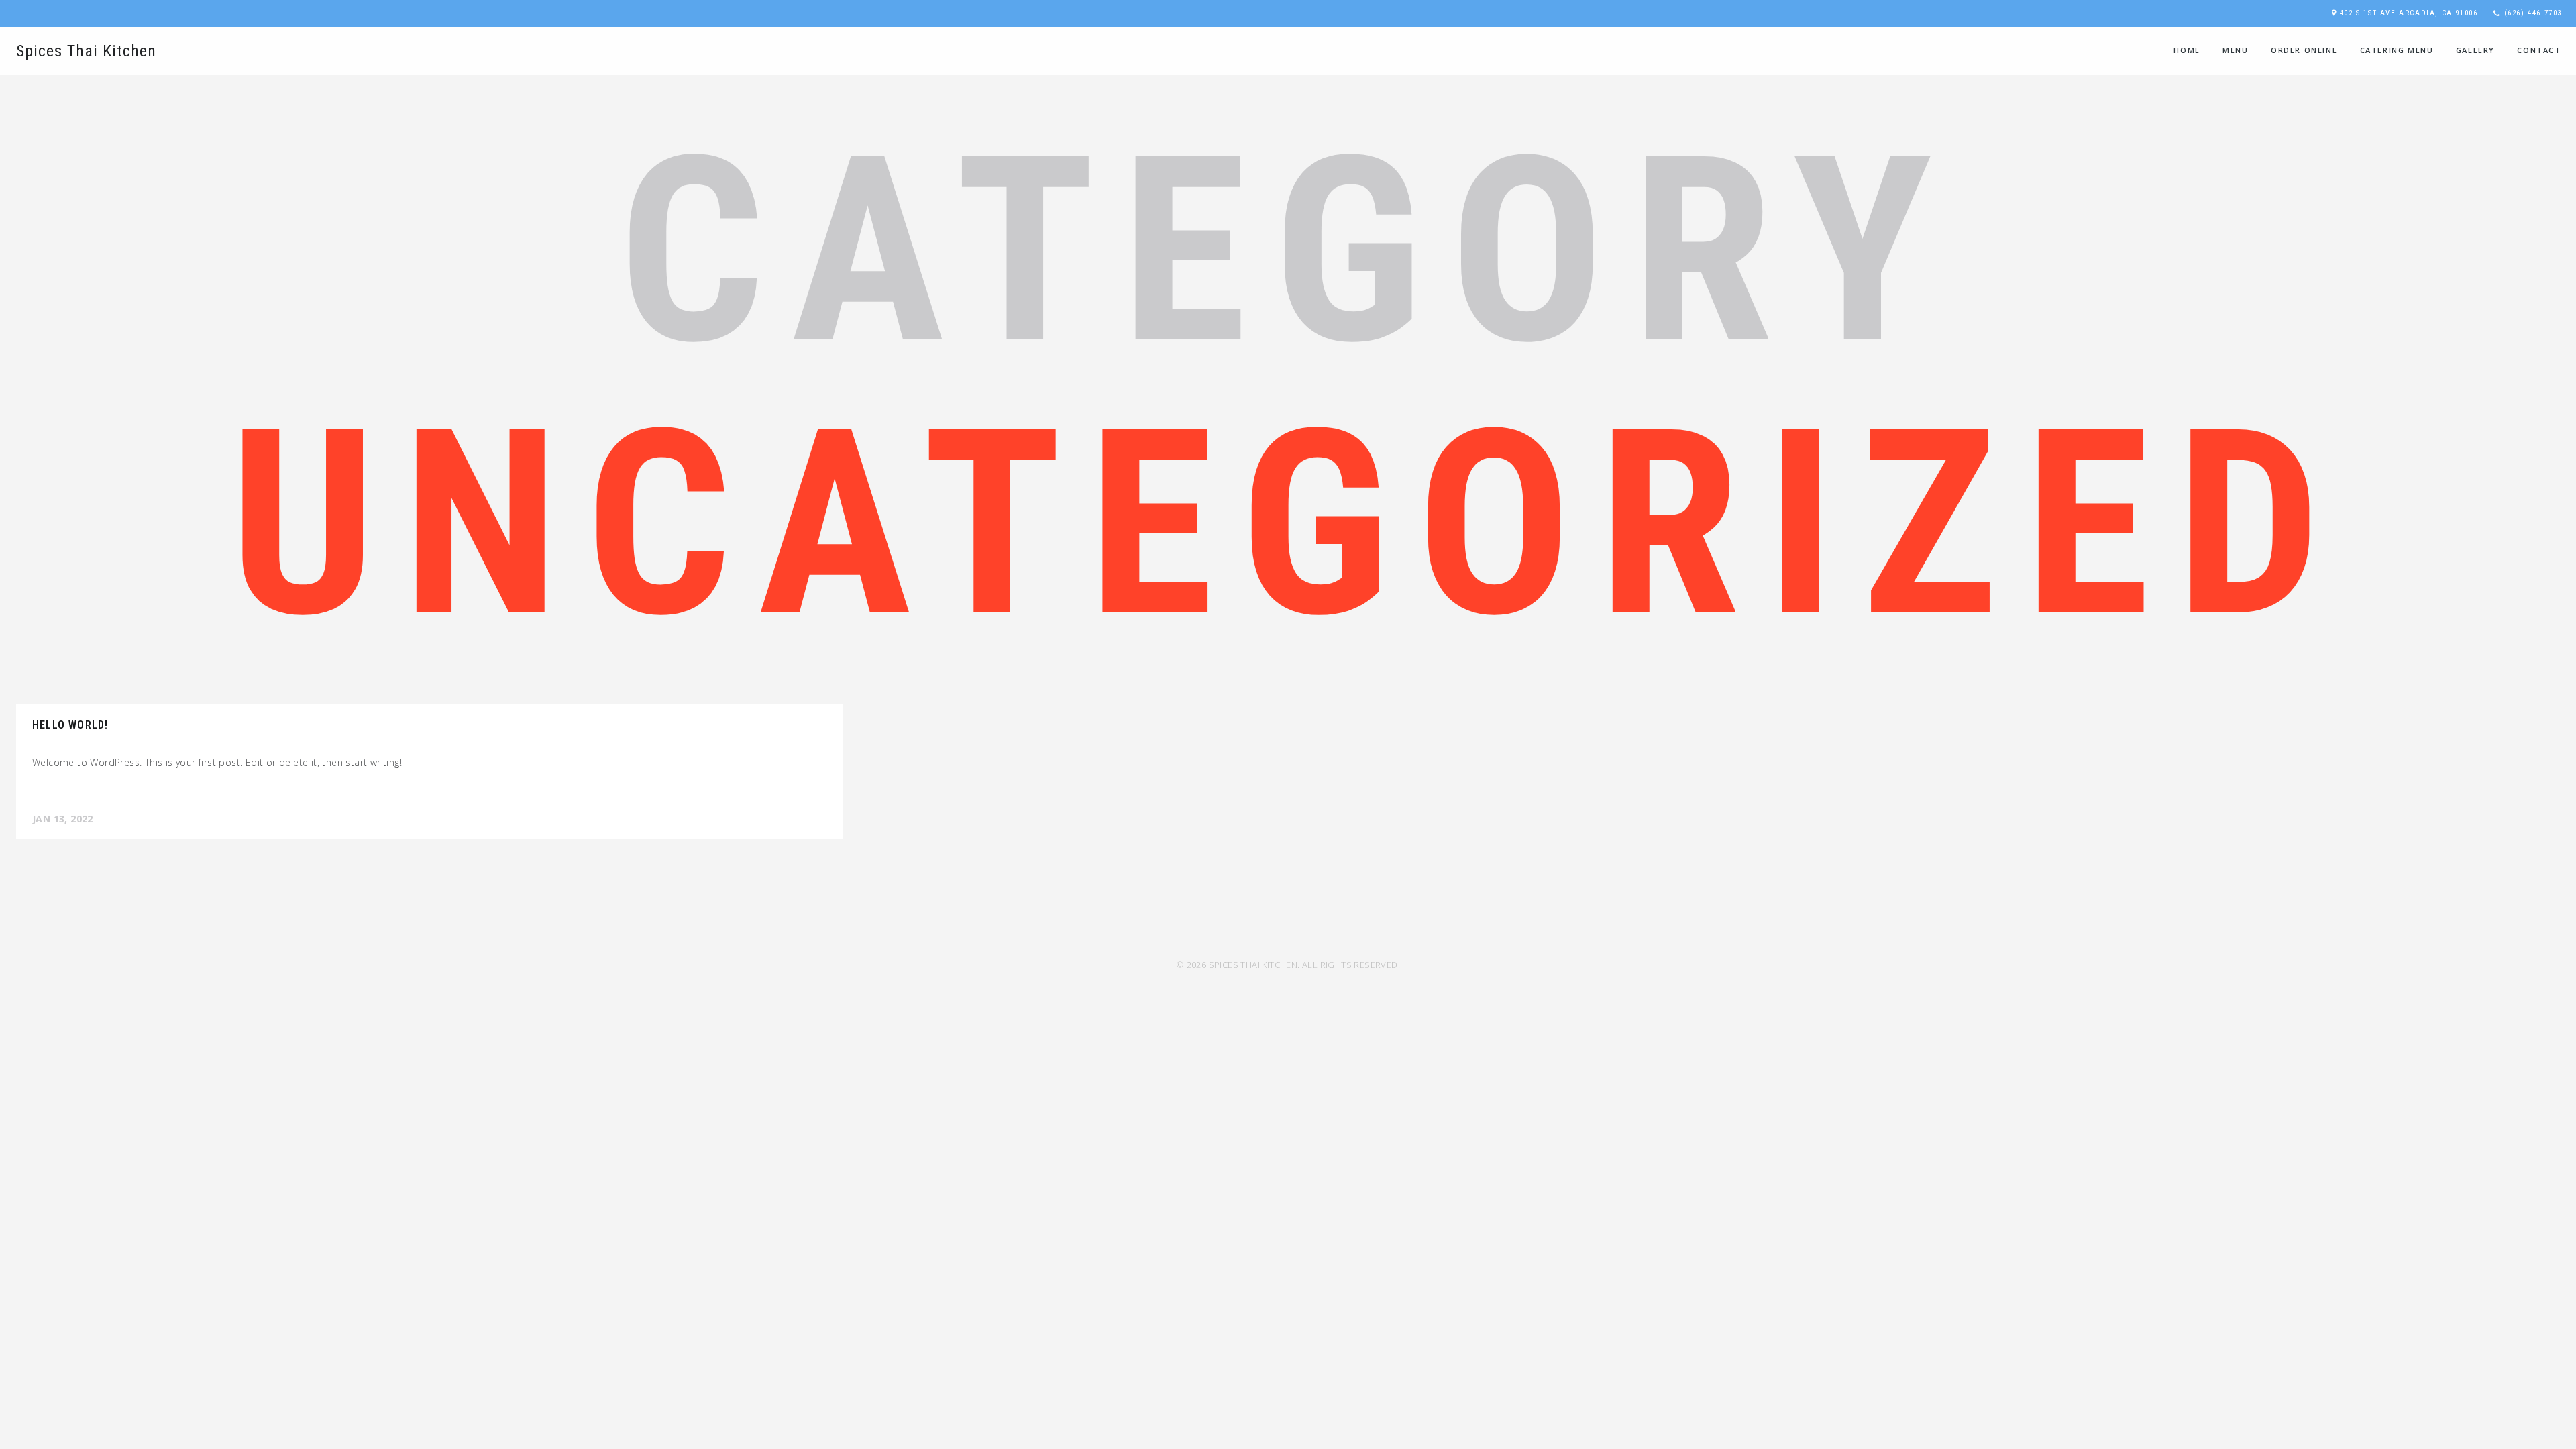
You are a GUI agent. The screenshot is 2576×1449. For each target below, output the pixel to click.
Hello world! (70, 725)
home (2187, 50)
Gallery (2475, 50)
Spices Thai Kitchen (86, 51)
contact (2539, 50)
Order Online (2304, 50)
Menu (2235, 50)
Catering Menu (2397, 50)
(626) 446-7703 (2533, 13)
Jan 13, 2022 (63, 819)
